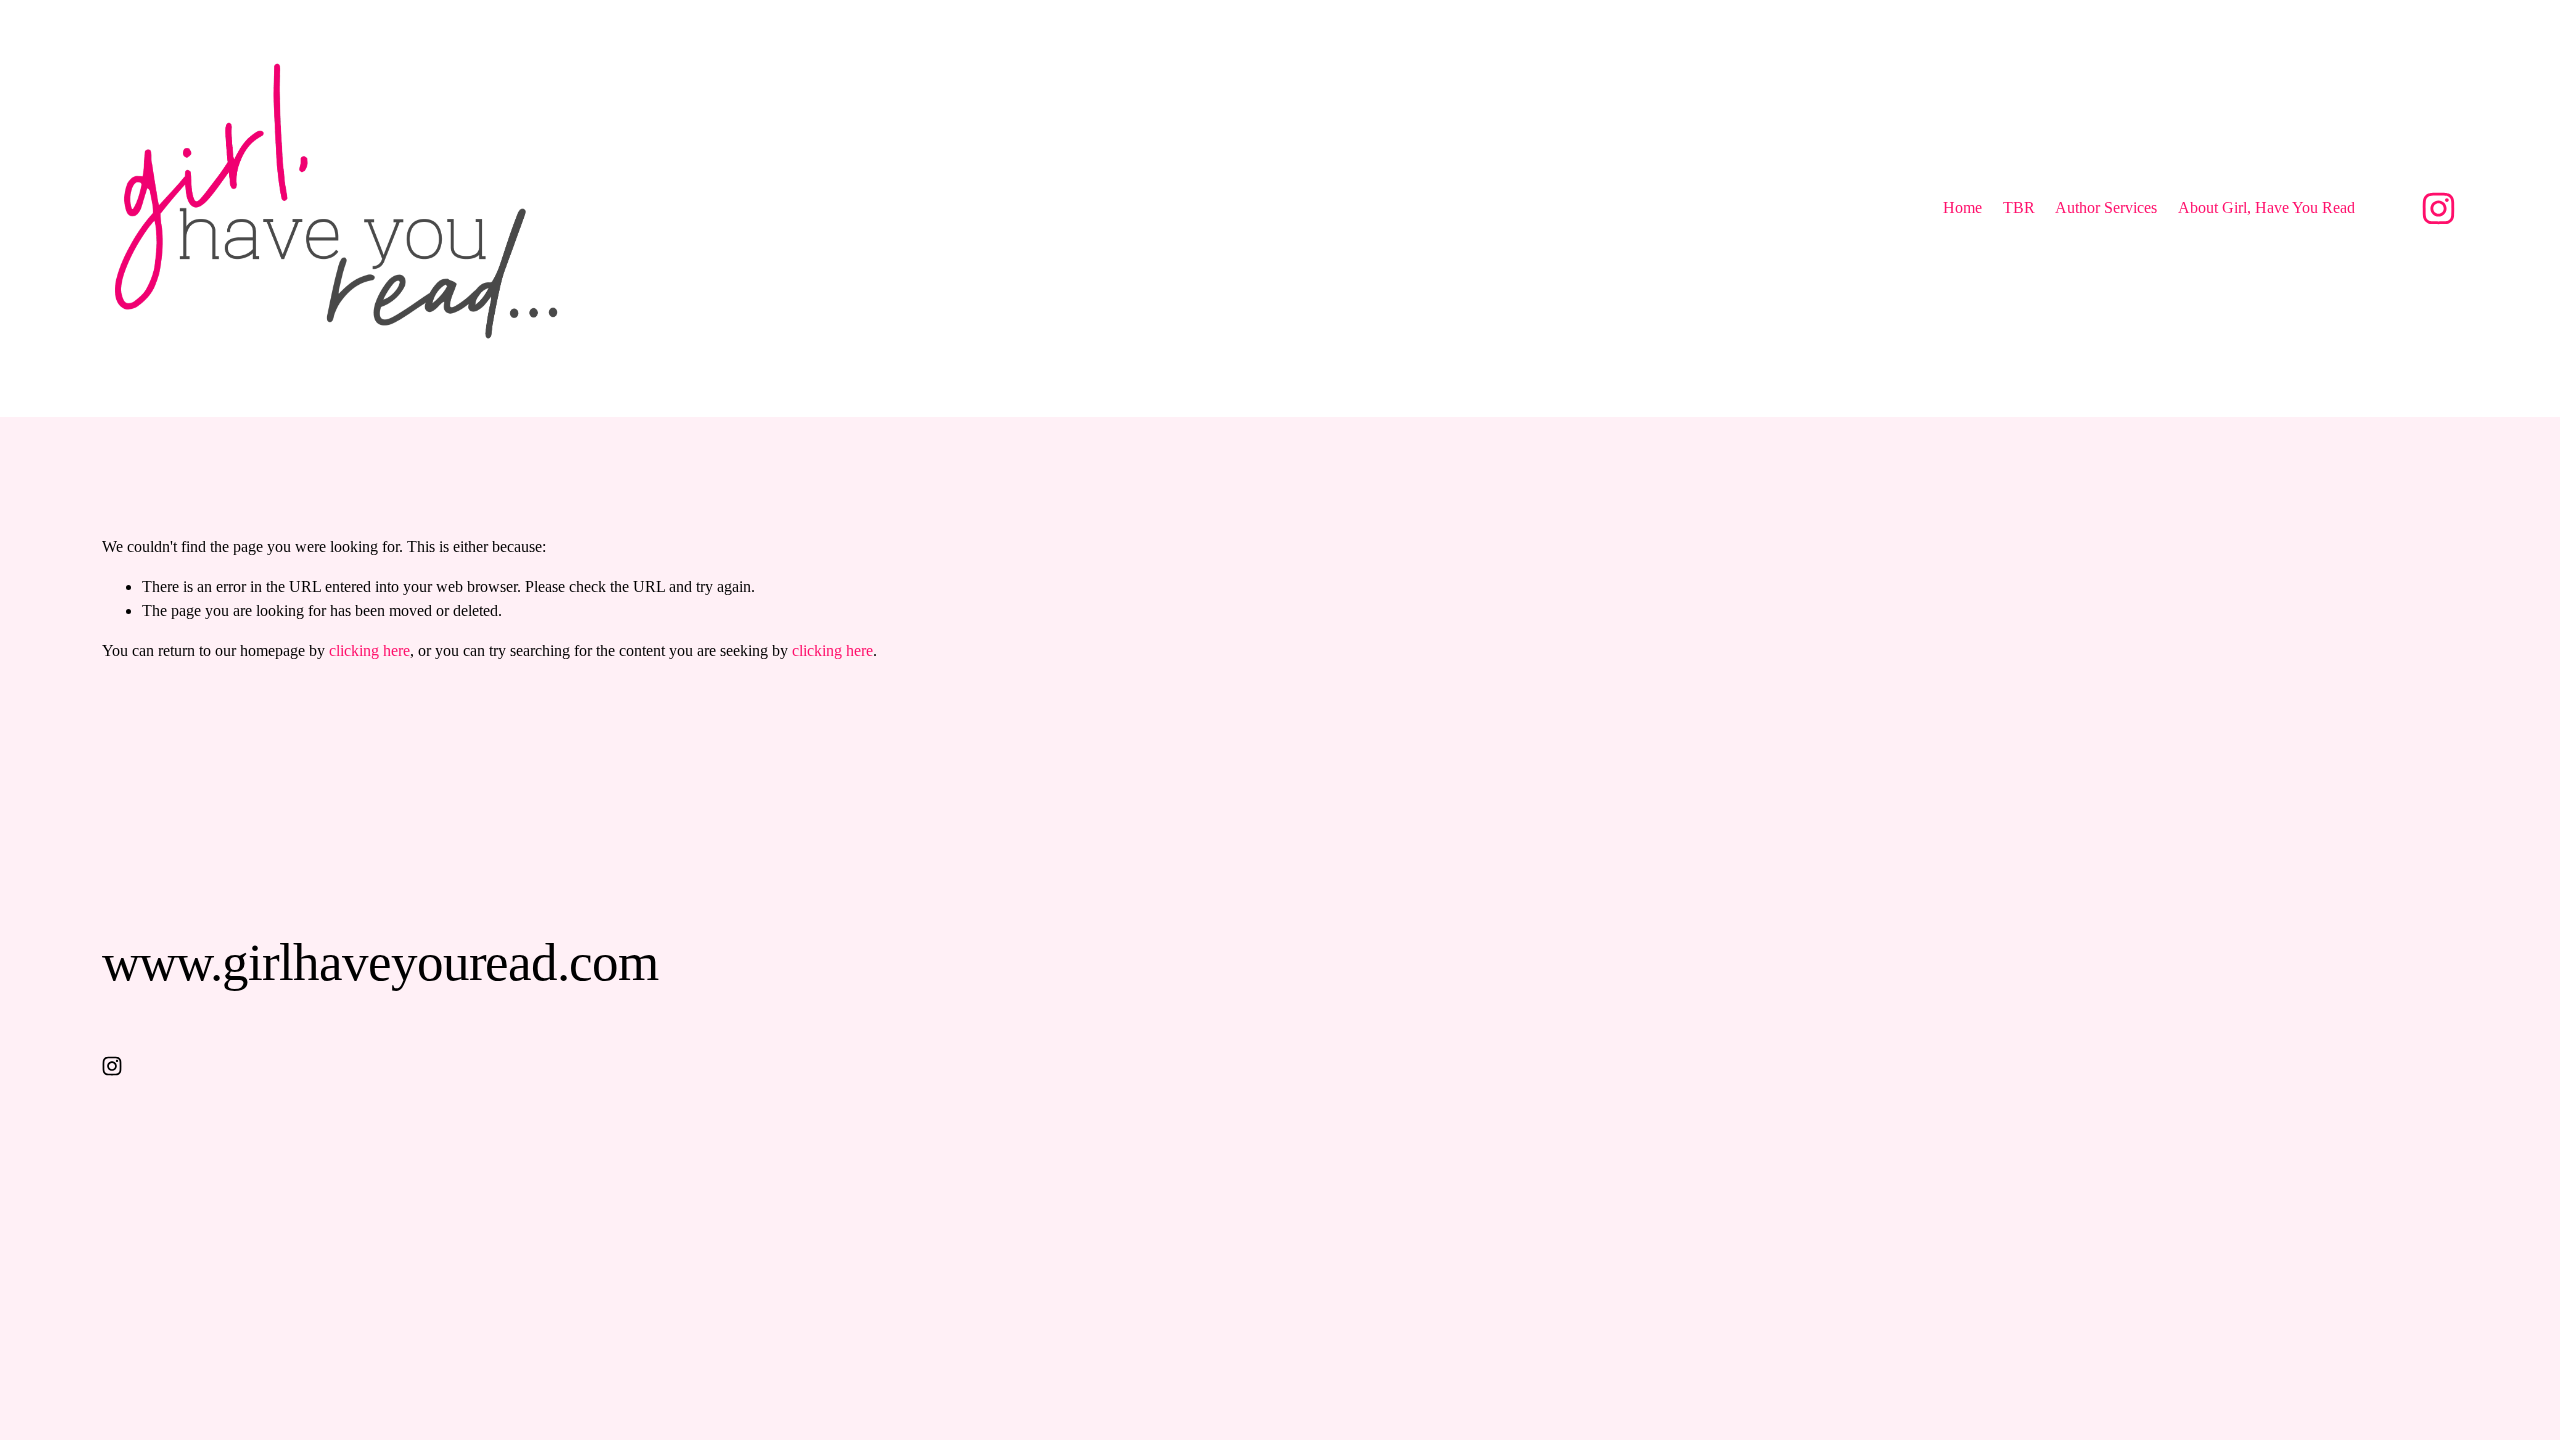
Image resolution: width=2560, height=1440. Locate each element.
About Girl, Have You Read (2266, 207)
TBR (2019, 207)
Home (1962, 207)
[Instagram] (2438, 208)
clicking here (369, 650)
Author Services (2106, 207)
